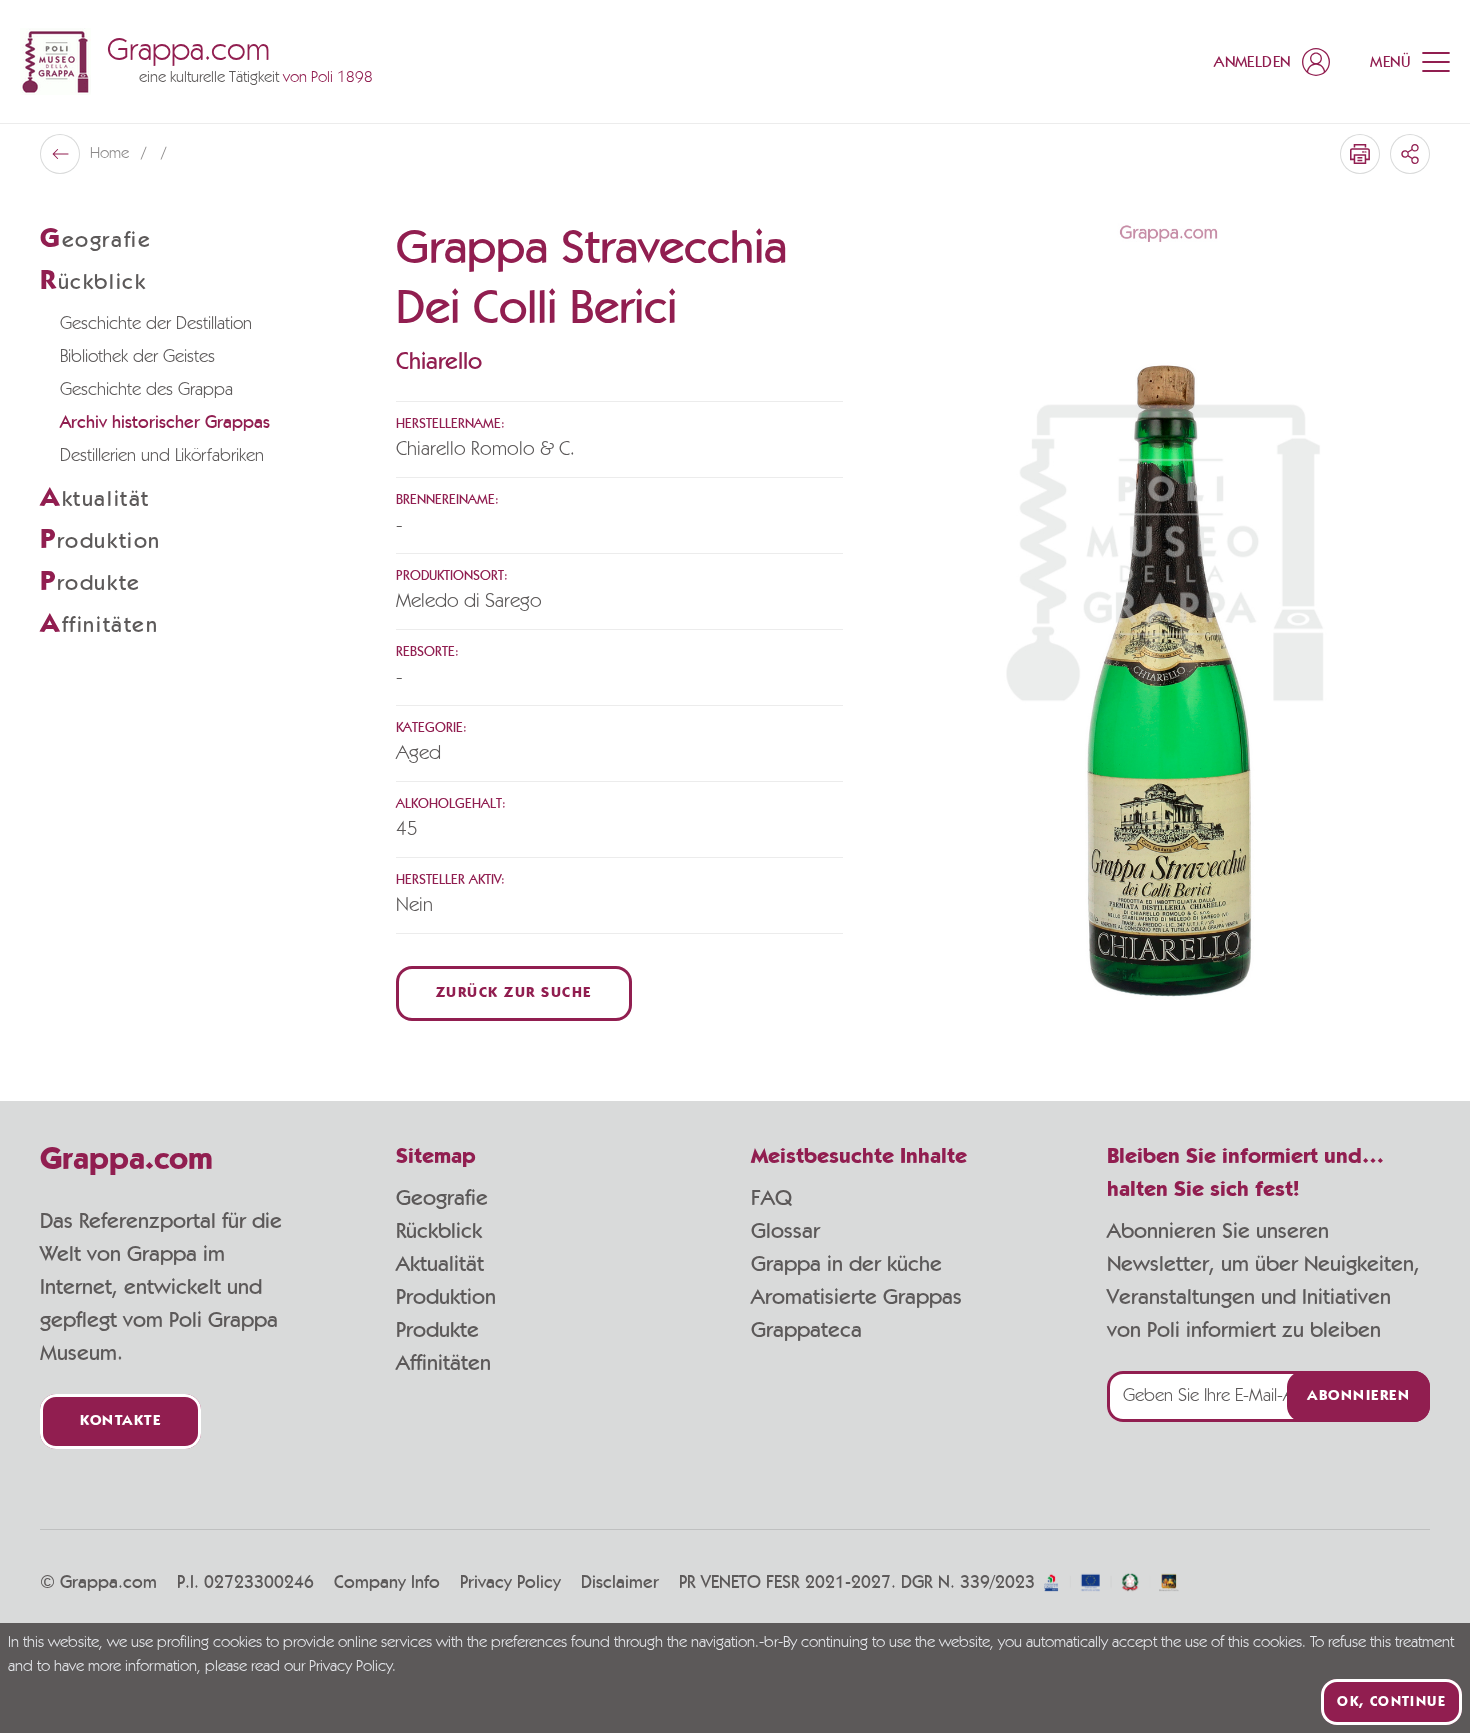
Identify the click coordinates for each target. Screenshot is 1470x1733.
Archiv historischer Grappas (165, 423)
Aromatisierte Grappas (856, 1297)
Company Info (387, 1583)
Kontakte (120, 1421)
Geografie (442, 1198)
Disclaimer (620, 1583)
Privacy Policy (510, 1583)
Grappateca (806, 1330)
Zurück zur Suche (514, 993)
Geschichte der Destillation (156, 324)
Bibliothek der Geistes (137, 357)
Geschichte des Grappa (146, 390)
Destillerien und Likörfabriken (162, 456)
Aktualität (440, 1264)
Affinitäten (443, 1363)
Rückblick (439, 1231)
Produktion (446, 1297)
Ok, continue (1391, 1702)
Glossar (785, 1231)
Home (111, 154)
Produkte (437, 1330)
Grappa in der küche (846, 1264)
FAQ (771, 1198)
